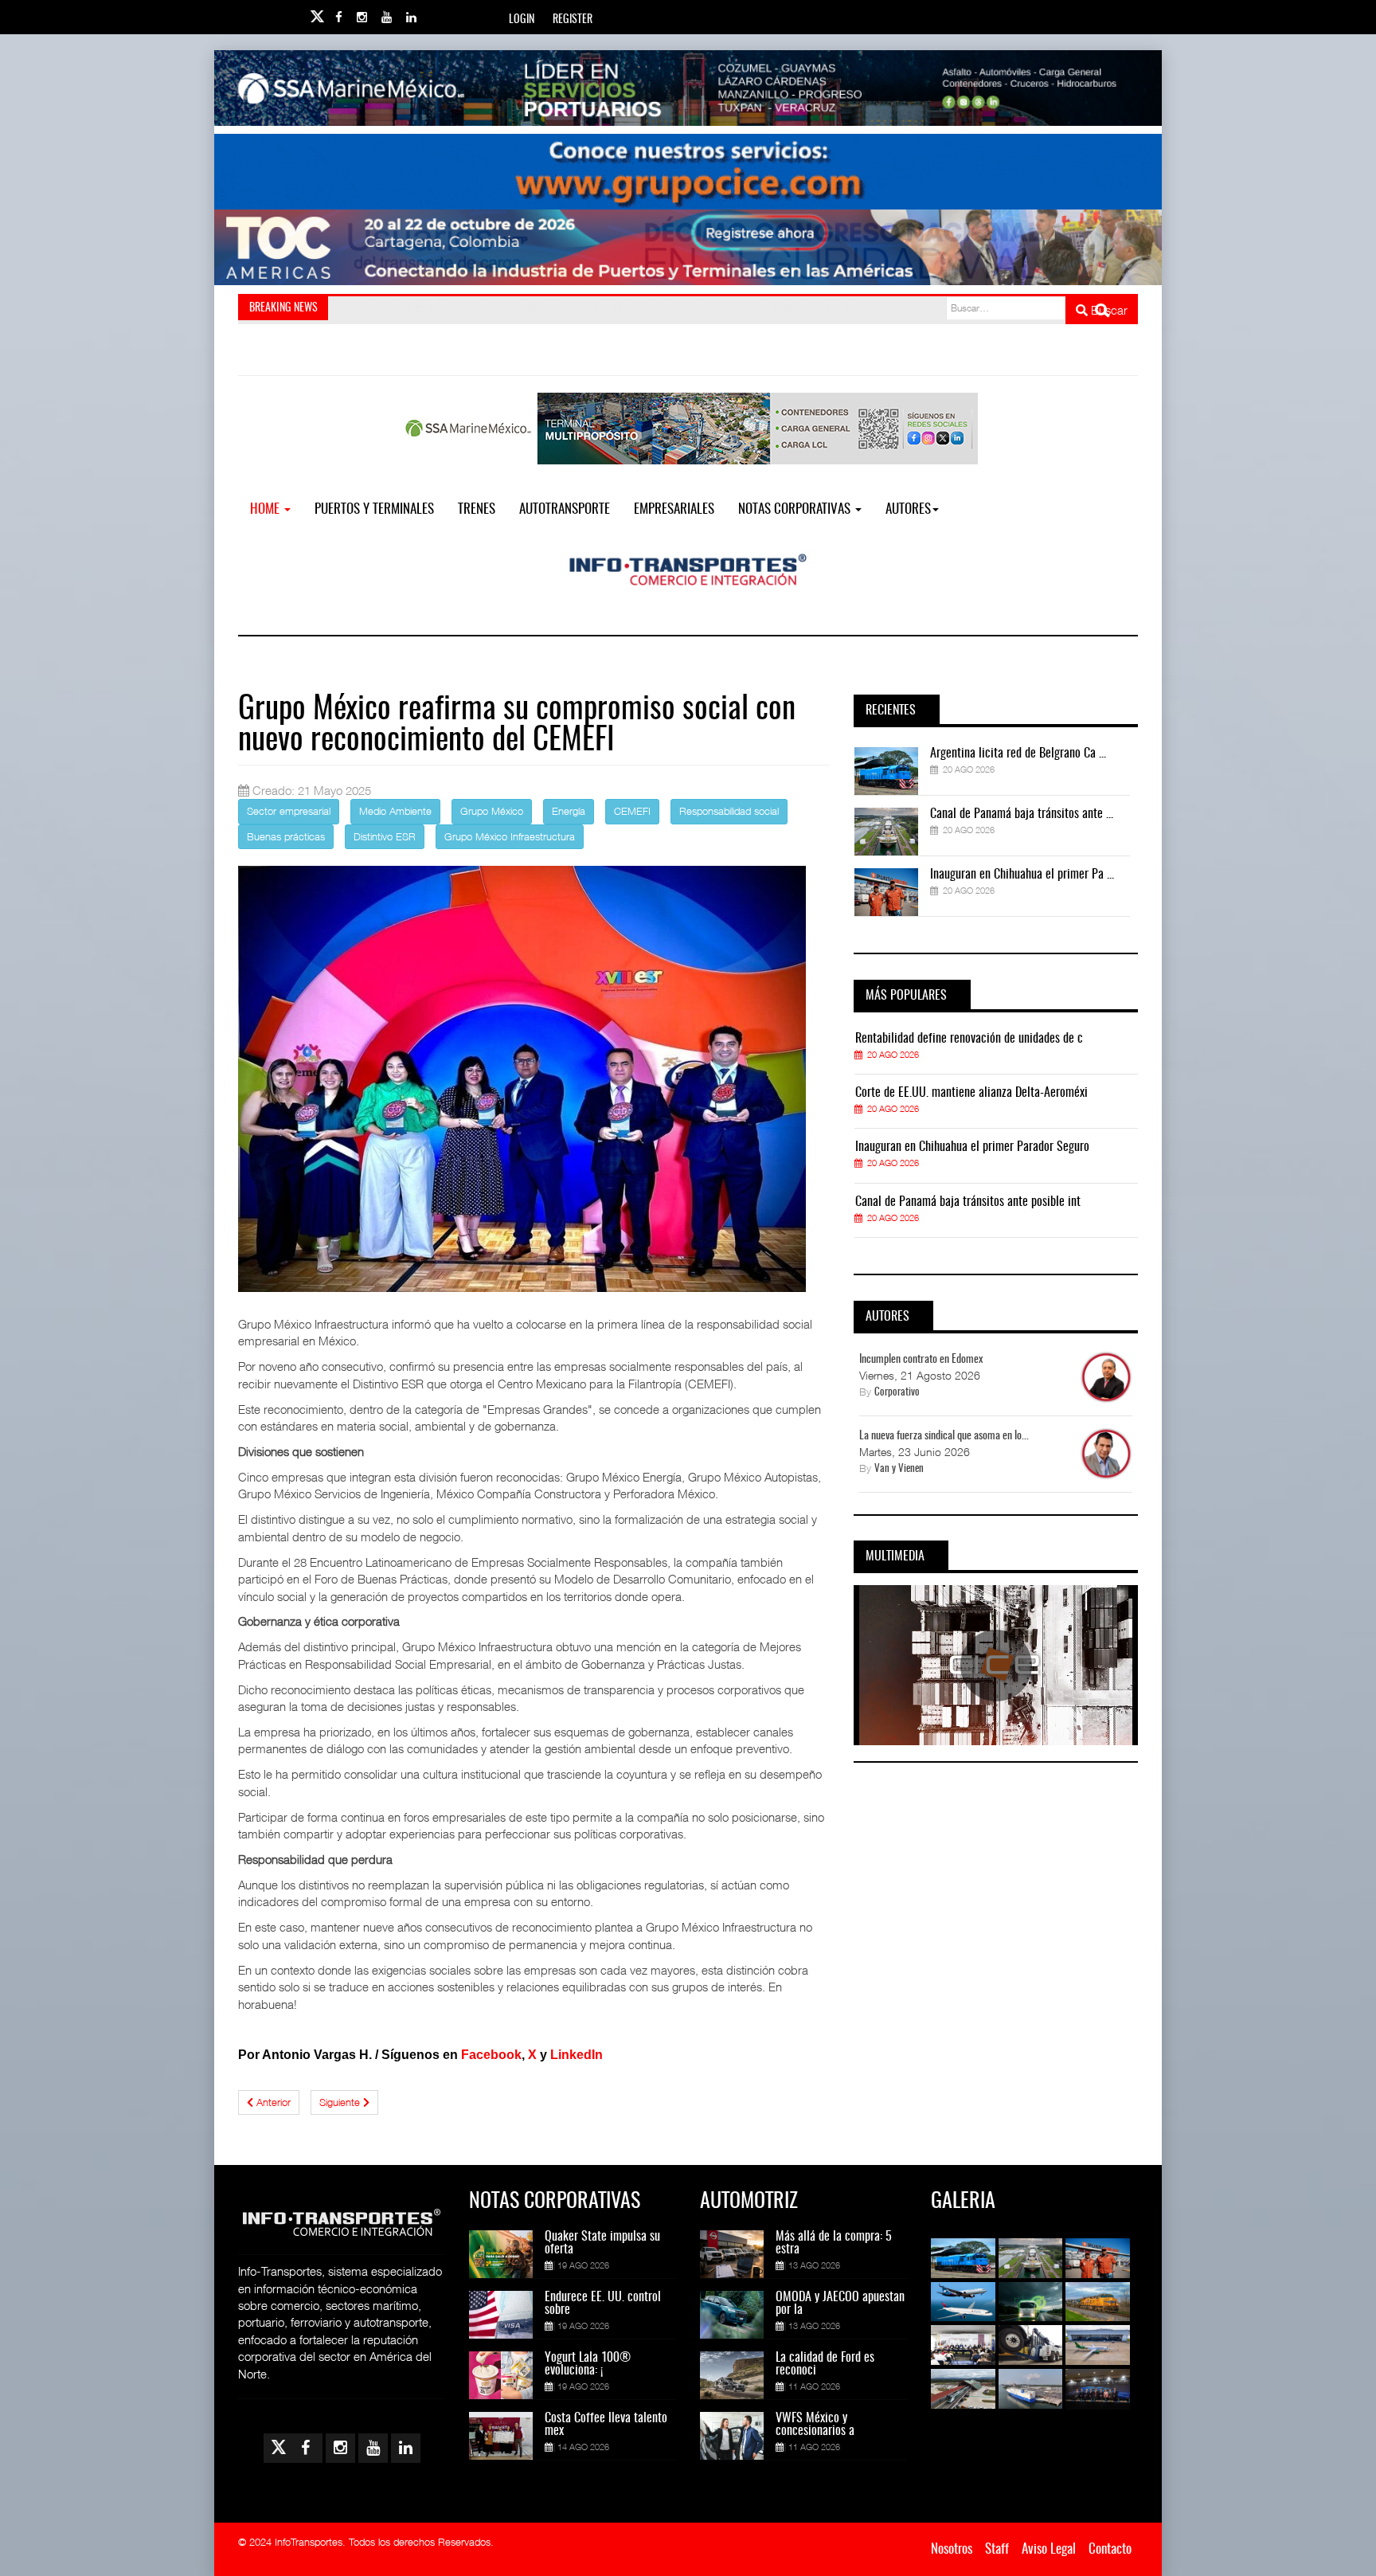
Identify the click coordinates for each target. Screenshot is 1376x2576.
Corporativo (897, 1393)
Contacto (1110, 2549)
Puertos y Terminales (374, 509)
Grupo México (492, 811)
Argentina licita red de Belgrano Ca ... (1018, 754)
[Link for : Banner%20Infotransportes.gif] (688, 172)
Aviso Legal (1049, 2549)
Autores (908, 509)
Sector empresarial (289, 811)
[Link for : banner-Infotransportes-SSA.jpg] (688, 88)
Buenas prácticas (286, 836)
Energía (569, 811)
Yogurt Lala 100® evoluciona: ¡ (588, 2364)
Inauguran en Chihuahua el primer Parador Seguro (972, 1147)
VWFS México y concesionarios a (815, 2425)
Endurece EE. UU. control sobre (603, 2304)
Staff (997, 2549)
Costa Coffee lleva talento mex (606, 2425)
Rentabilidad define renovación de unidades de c (969, 1039)
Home (266, 509)
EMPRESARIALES (674, 509)
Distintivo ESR (385, 836)
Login (522, 20)
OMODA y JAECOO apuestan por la (840, 2304)
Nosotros (952, 2549)
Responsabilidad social (729, 811)
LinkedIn (577, 2055)
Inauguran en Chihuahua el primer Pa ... (1022, 875)
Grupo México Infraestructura (510, 836)
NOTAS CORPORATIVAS (796, 509)
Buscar (1108, 310)
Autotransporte (565, 509)
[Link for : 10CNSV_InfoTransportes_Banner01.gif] (688, 247)
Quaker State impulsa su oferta (602, 2243)
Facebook (491, 2055)
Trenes (477, 509)
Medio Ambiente (395, 811)
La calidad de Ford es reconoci (825, 2364)
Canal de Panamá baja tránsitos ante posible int (968, 1202)
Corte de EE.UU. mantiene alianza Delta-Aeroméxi (971, 1093)
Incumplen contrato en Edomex (921, 1360)
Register (573, 20)
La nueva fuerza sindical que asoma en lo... (944, 1436)
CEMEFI (632, 811)
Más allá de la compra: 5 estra (834, 2243)
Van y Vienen (899, 1469)
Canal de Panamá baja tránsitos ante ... (1022, 814)
